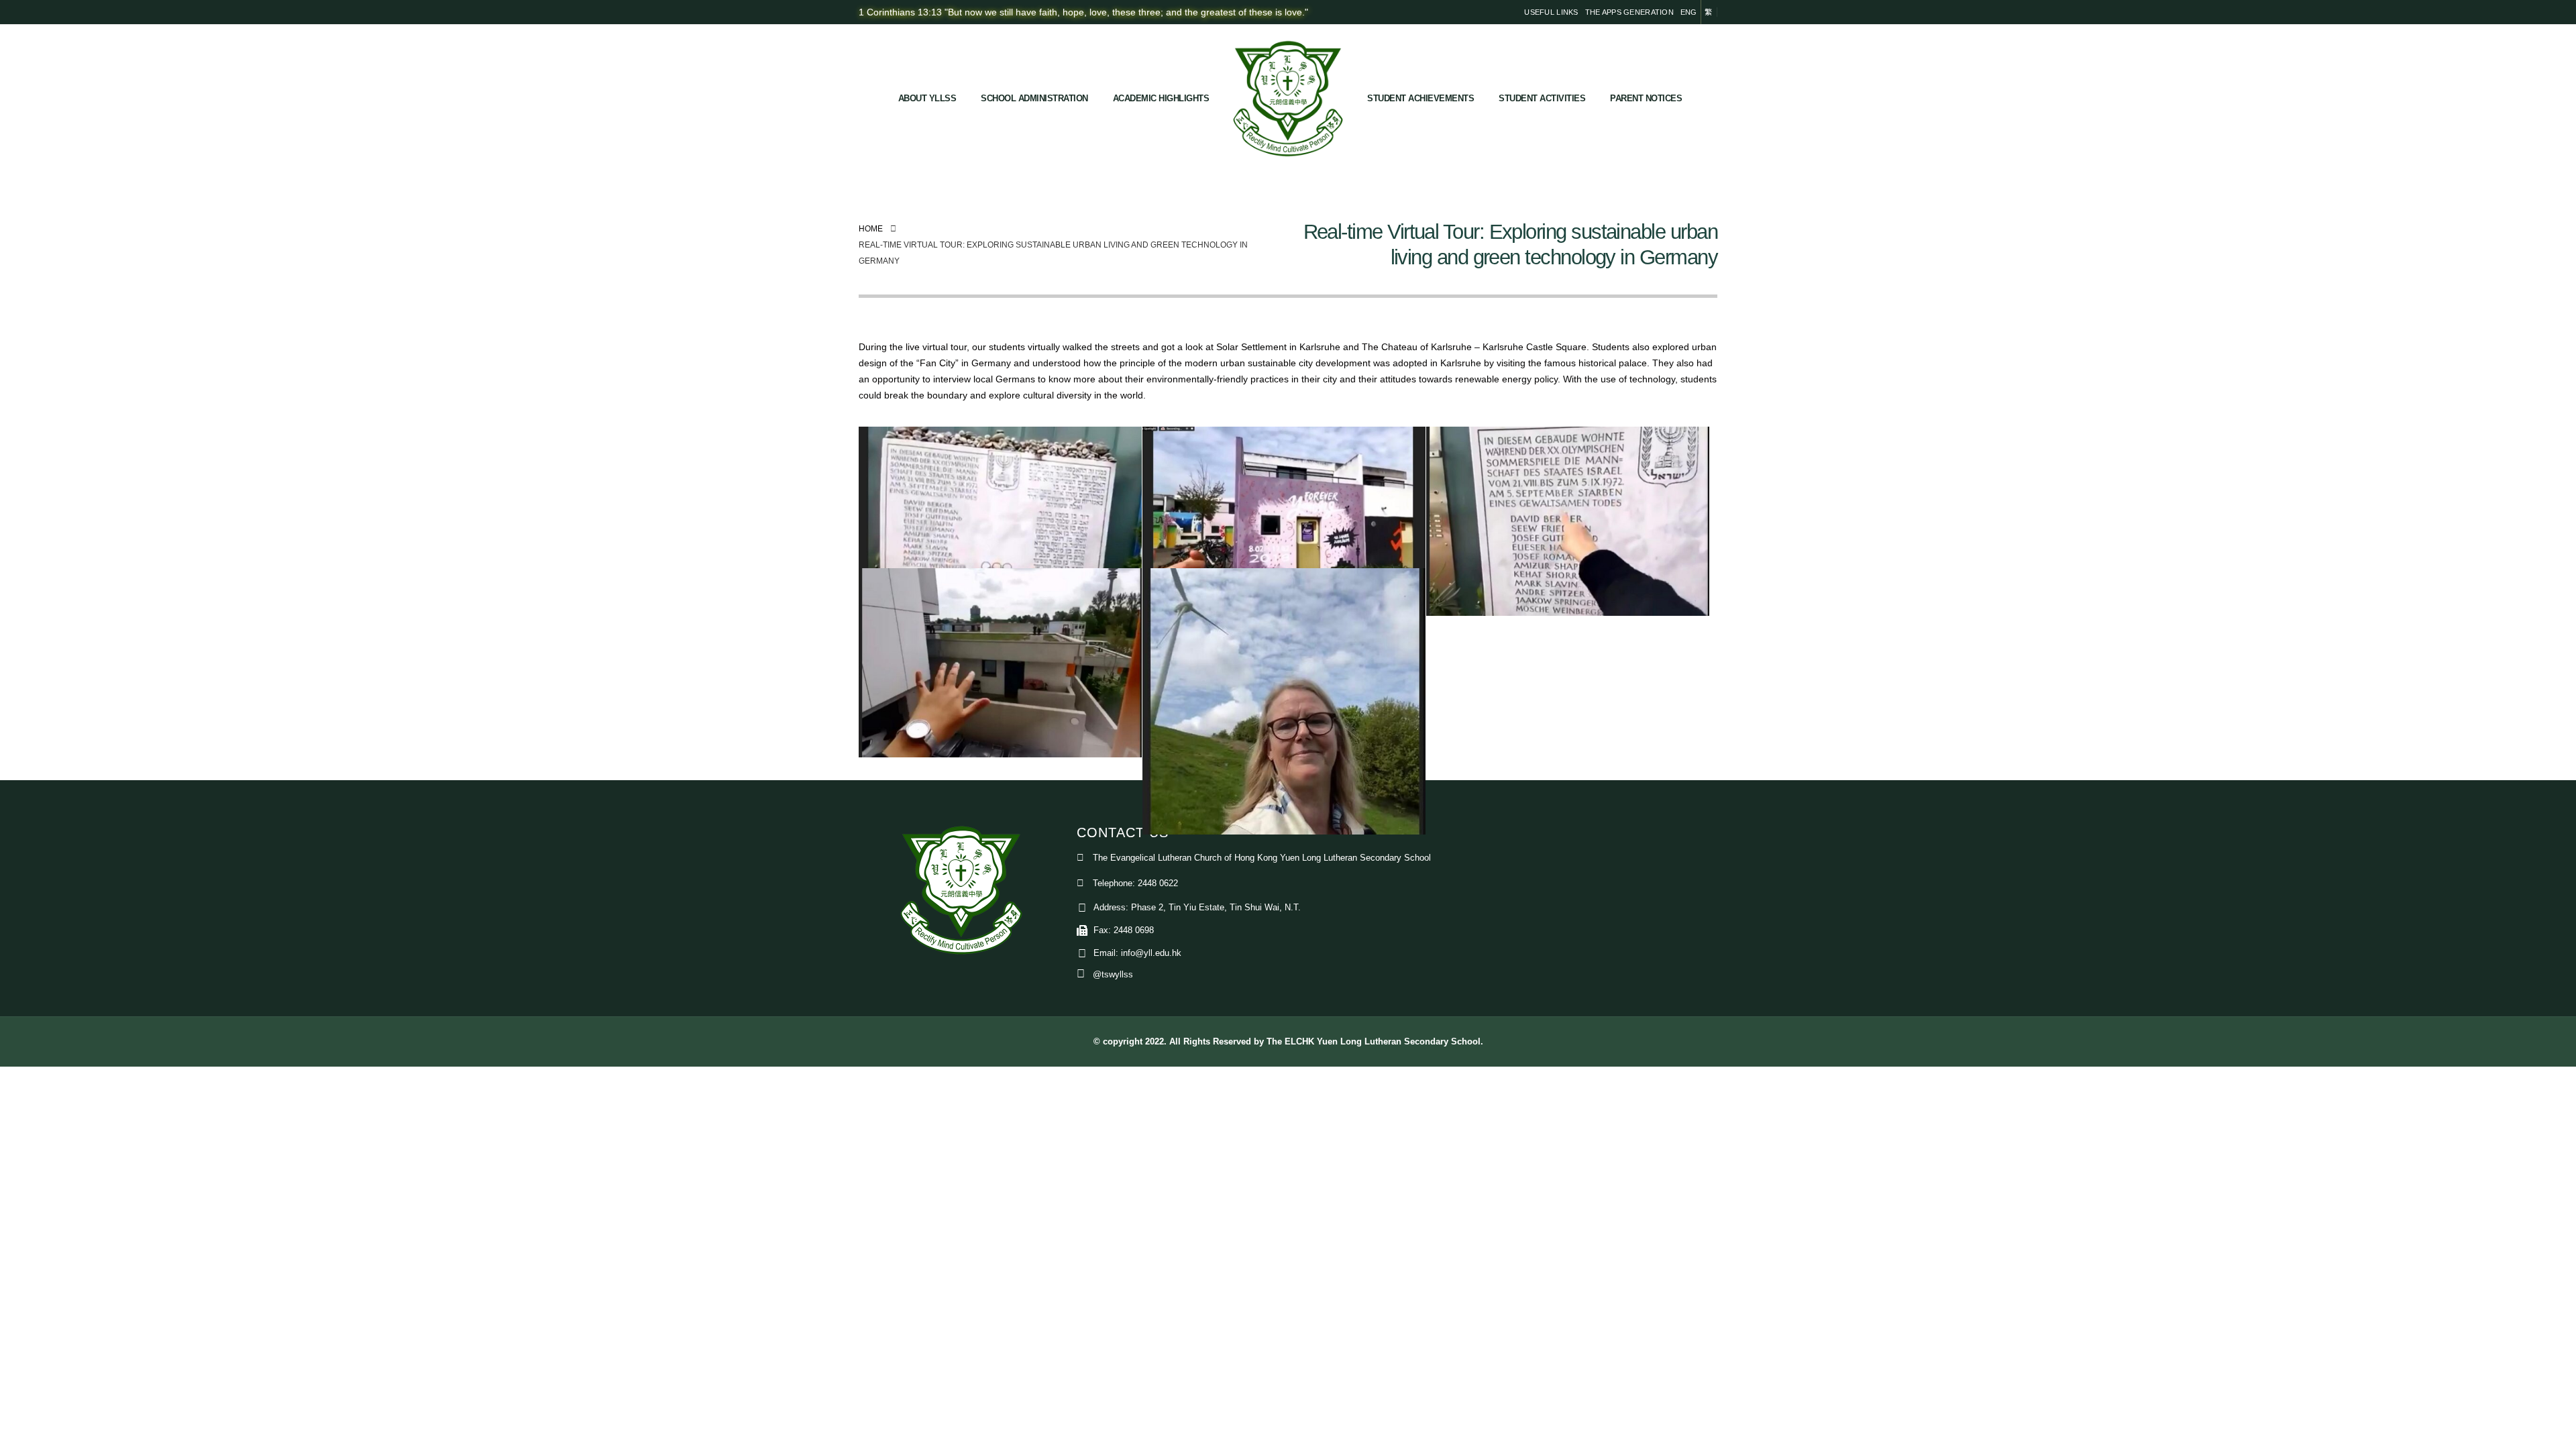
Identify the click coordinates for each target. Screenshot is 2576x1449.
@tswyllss (1113, 975)
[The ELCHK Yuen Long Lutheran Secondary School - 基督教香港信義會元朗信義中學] (1288, 99)
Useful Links (1551, 12)
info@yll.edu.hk (1151, 953)
